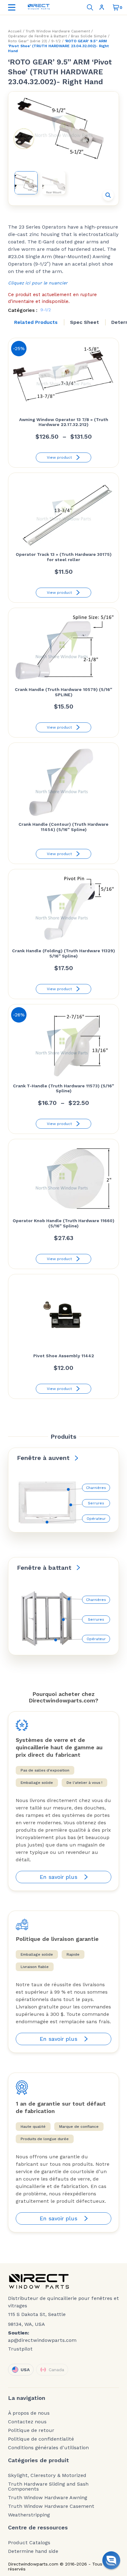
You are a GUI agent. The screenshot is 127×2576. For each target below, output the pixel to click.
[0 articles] (116, 7)
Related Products (36, 322)
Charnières (96, 1488)
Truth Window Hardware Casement (58, 31)
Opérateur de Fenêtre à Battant (37, 36)
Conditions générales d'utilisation (48, 2448)
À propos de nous (29, 2413)
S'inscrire (103, 7)
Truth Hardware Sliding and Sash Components (48, 2487)
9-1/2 (56, 41)
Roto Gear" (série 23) (28, 41)
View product (59, 457)
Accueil (15, 31)
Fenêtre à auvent (43, 1458)
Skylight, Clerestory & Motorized (47, 2475)
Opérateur (96, 1519)
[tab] (36, 322)
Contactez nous (27, 2422)
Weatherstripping (29, 2515)
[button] (108, 195)
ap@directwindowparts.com (42, 2340)
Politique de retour (31, 2430)
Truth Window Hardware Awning (48, 2498)
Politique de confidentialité (41, 2439)
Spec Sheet (84, 322)
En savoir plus (59, 1877)
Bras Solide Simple (89, 36)
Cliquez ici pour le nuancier (38, 283)
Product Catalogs (29, 2543)
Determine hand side (33, 2551)
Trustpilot (20, 2349)
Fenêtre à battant (44, 1568)
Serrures (96, 1503)
